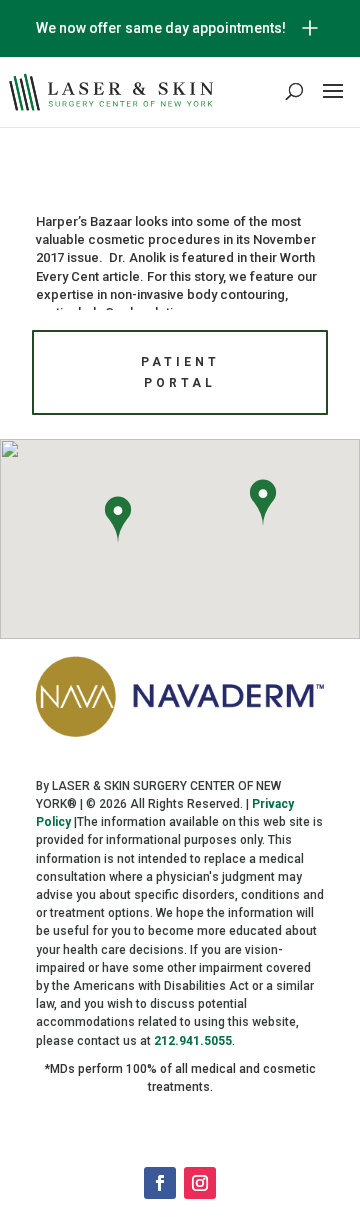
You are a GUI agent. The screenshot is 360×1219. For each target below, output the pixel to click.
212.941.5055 (193, 1041)
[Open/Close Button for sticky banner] (310, 28)
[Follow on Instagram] (200, 1183)
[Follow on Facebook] (160, 1183)
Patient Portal (180, 372)
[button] (118, 522)
